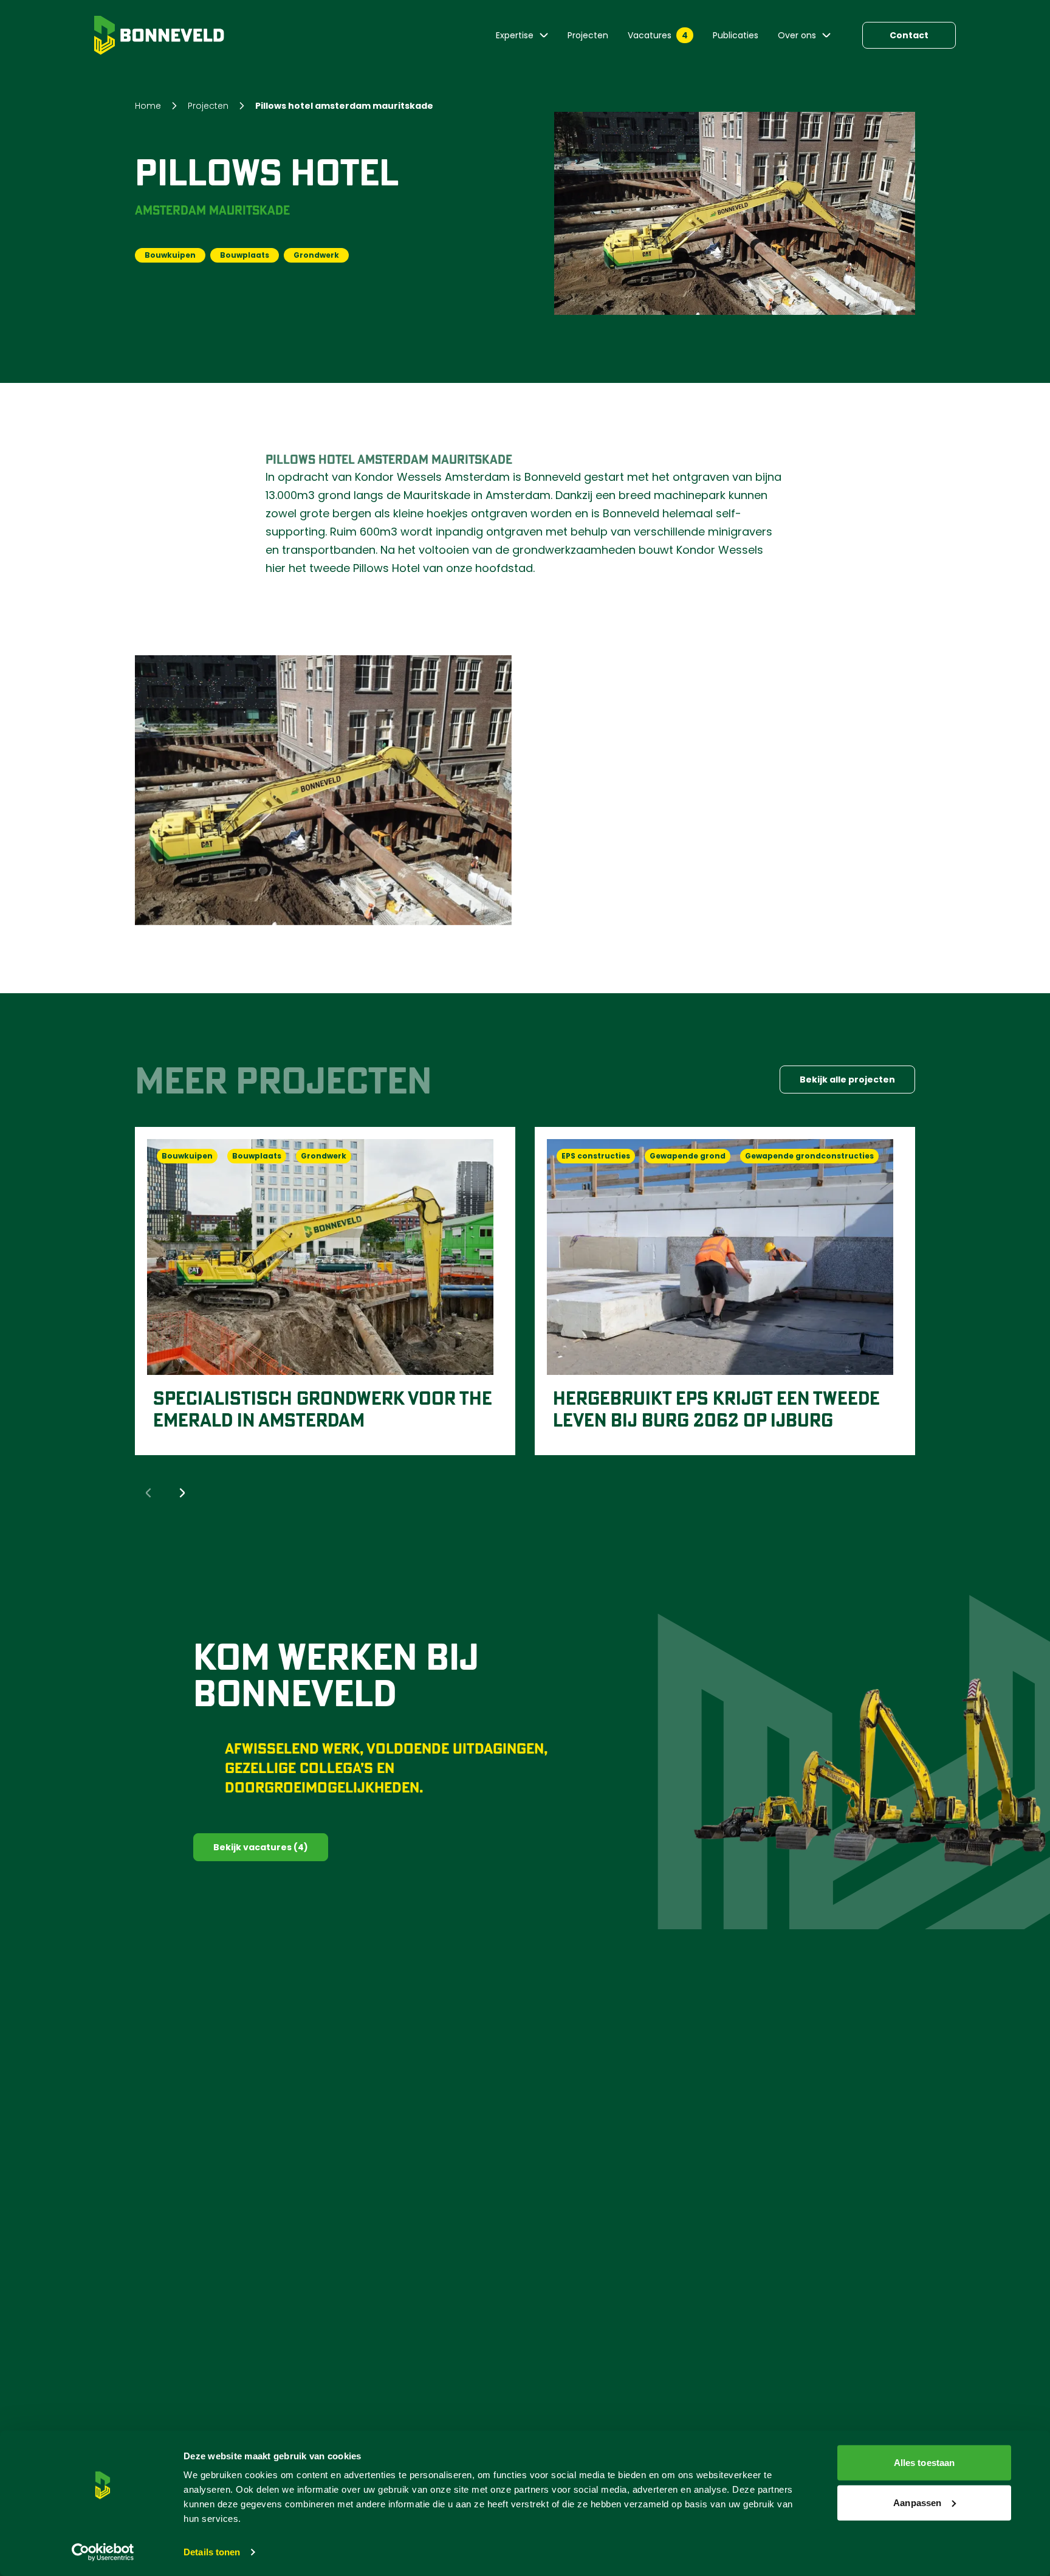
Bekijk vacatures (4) (261, 1847)
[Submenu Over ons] (826, 35)
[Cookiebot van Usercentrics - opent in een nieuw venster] (103, 2552)
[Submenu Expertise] (544, 35)
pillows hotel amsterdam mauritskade (344, 106)
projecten (208, 106)
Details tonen (212, 2552)
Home (148, 106)
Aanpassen (917, 2502)
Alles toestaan (924, 2463)
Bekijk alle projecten (847, 1080)
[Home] (159, 35)
